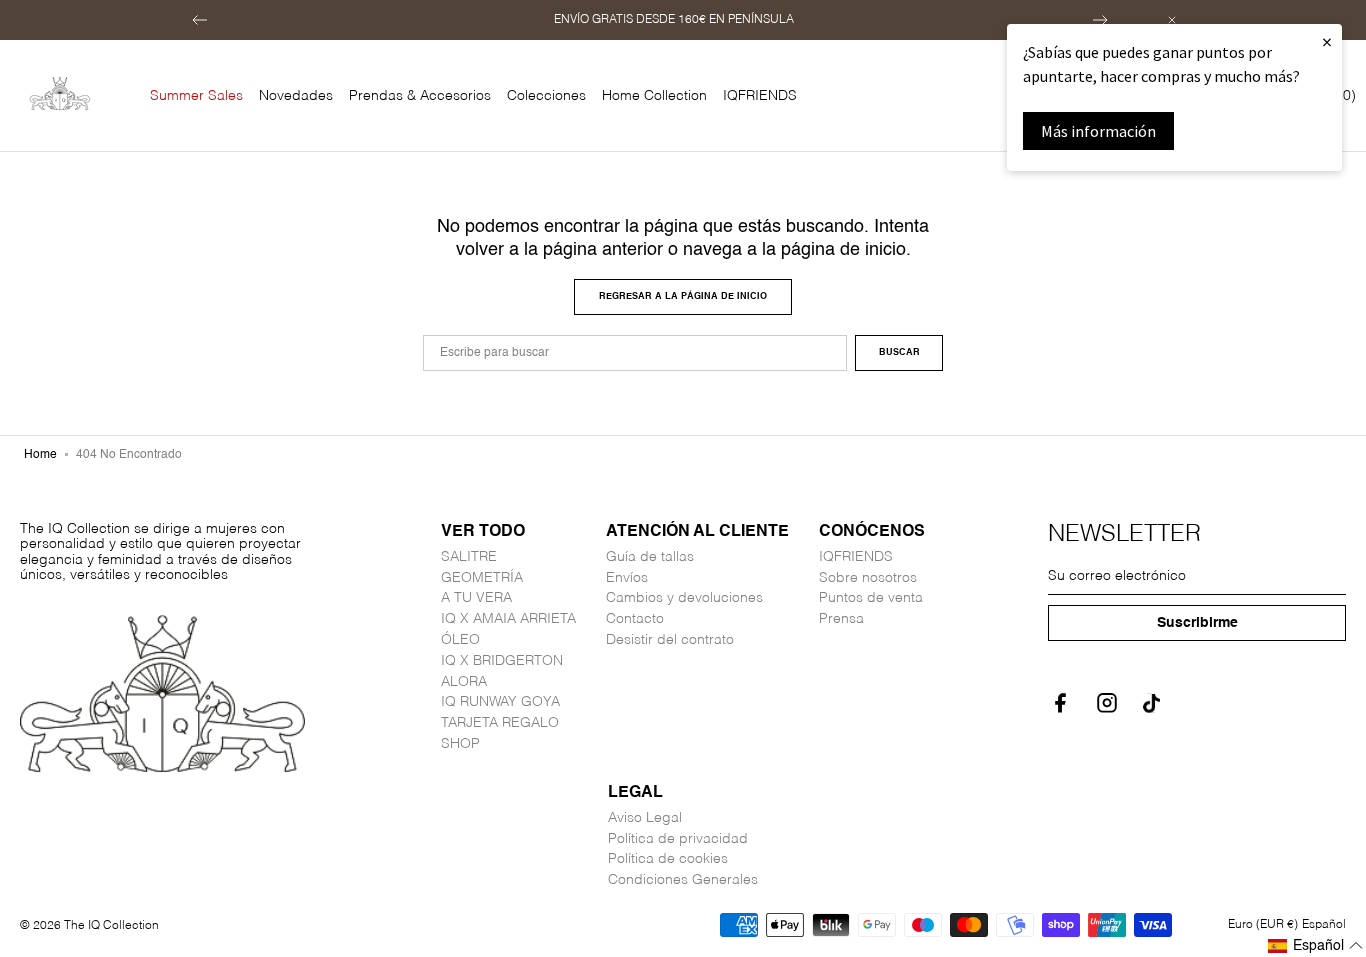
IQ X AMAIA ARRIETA (508, 619)
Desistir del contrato (670, 640)
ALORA (464, 682)
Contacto (635, 619)
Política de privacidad (678, 839)
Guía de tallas (650, 557)
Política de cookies (668, 859)
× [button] (1327, 41)
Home (40, 455)
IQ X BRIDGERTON (502, 661)
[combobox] (635, 353)
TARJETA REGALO (500, 723)
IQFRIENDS (856, 557)
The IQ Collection (111, 926)
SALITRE (469, 557)
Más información (1098, 131)
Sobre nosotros (868, 578)
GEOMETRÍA (482, 578)
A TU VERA (476, 598)
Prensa (841, 619)
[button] (200, 20)
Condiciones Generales (683, 880)
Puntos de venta (871, 598)
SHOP (460, 744)
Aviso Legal (645, 818)
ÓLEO (460, 640)
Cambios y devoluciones (684, 598)
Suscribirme (1197, 623)
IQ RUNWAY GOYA (500, 702)
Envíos (627, 578)
